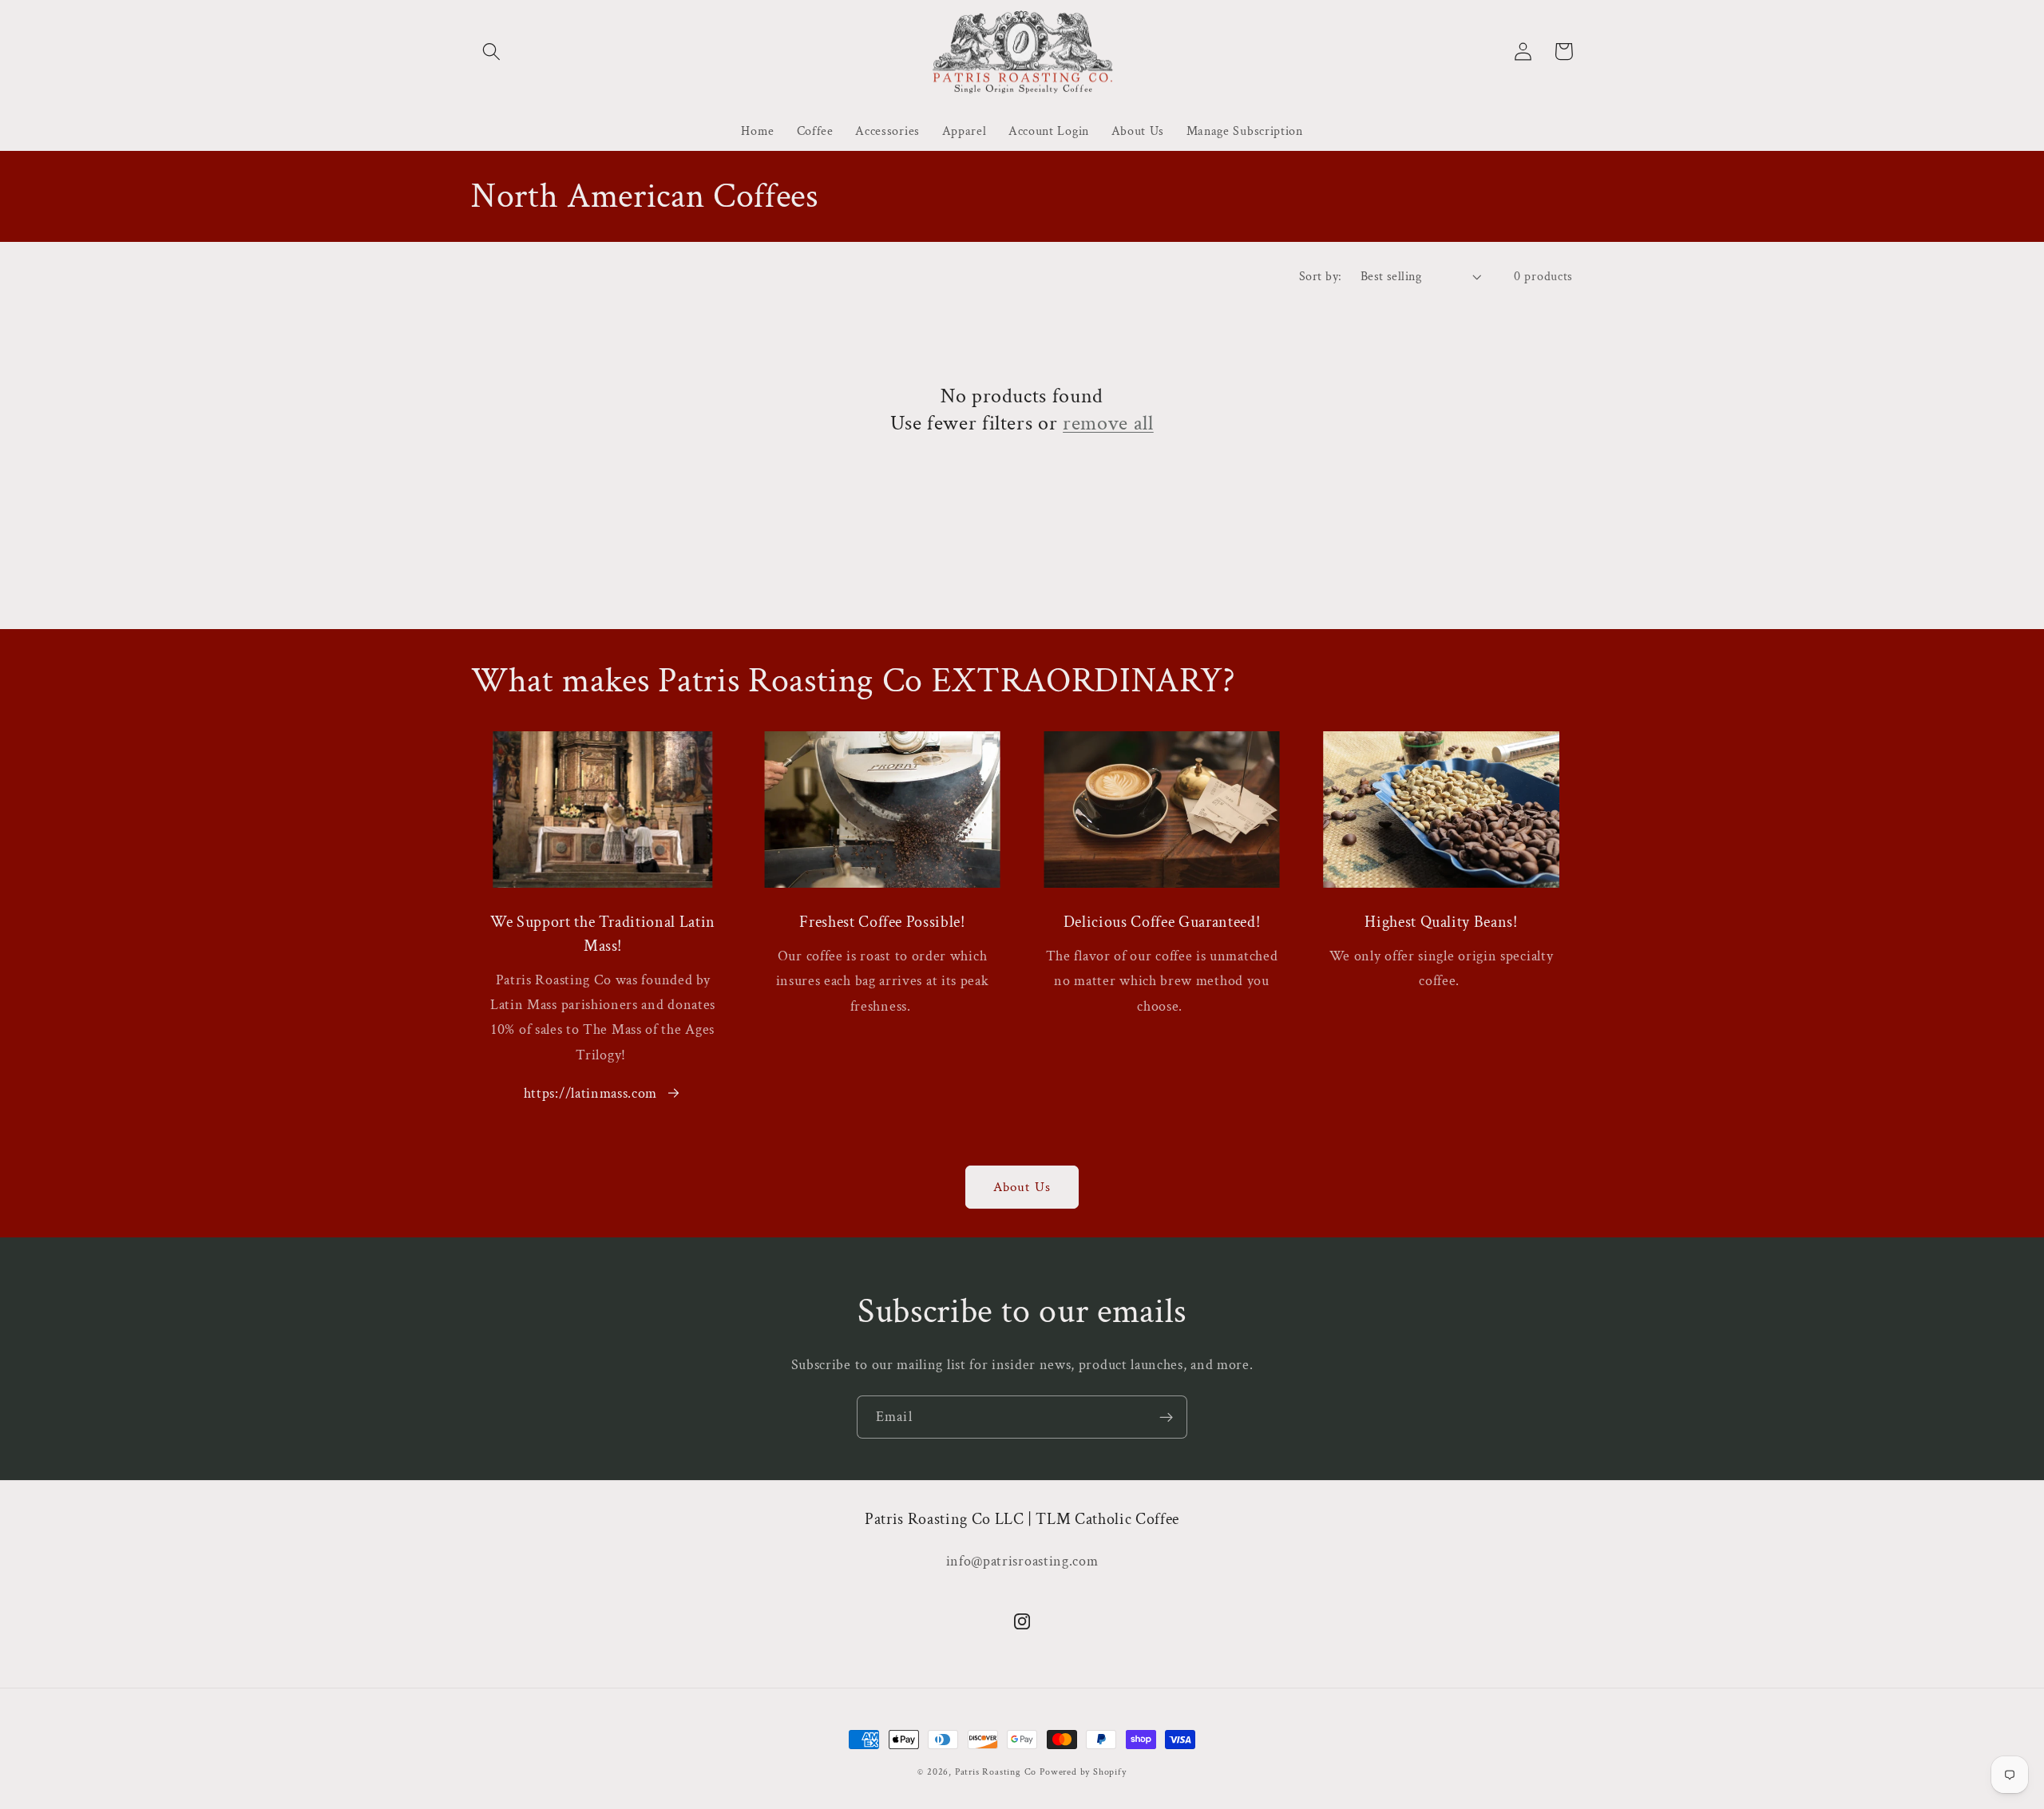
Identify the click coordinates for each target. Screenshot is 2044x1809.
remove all (1108, 423)
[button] (491, 51)
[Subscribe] (1166, 1417)
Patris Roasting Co (996, 1772)
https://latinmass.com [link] (591, 1093)
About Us (1022, 1187)
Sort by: (1321, 277)
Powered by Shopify (1083, 1772)
